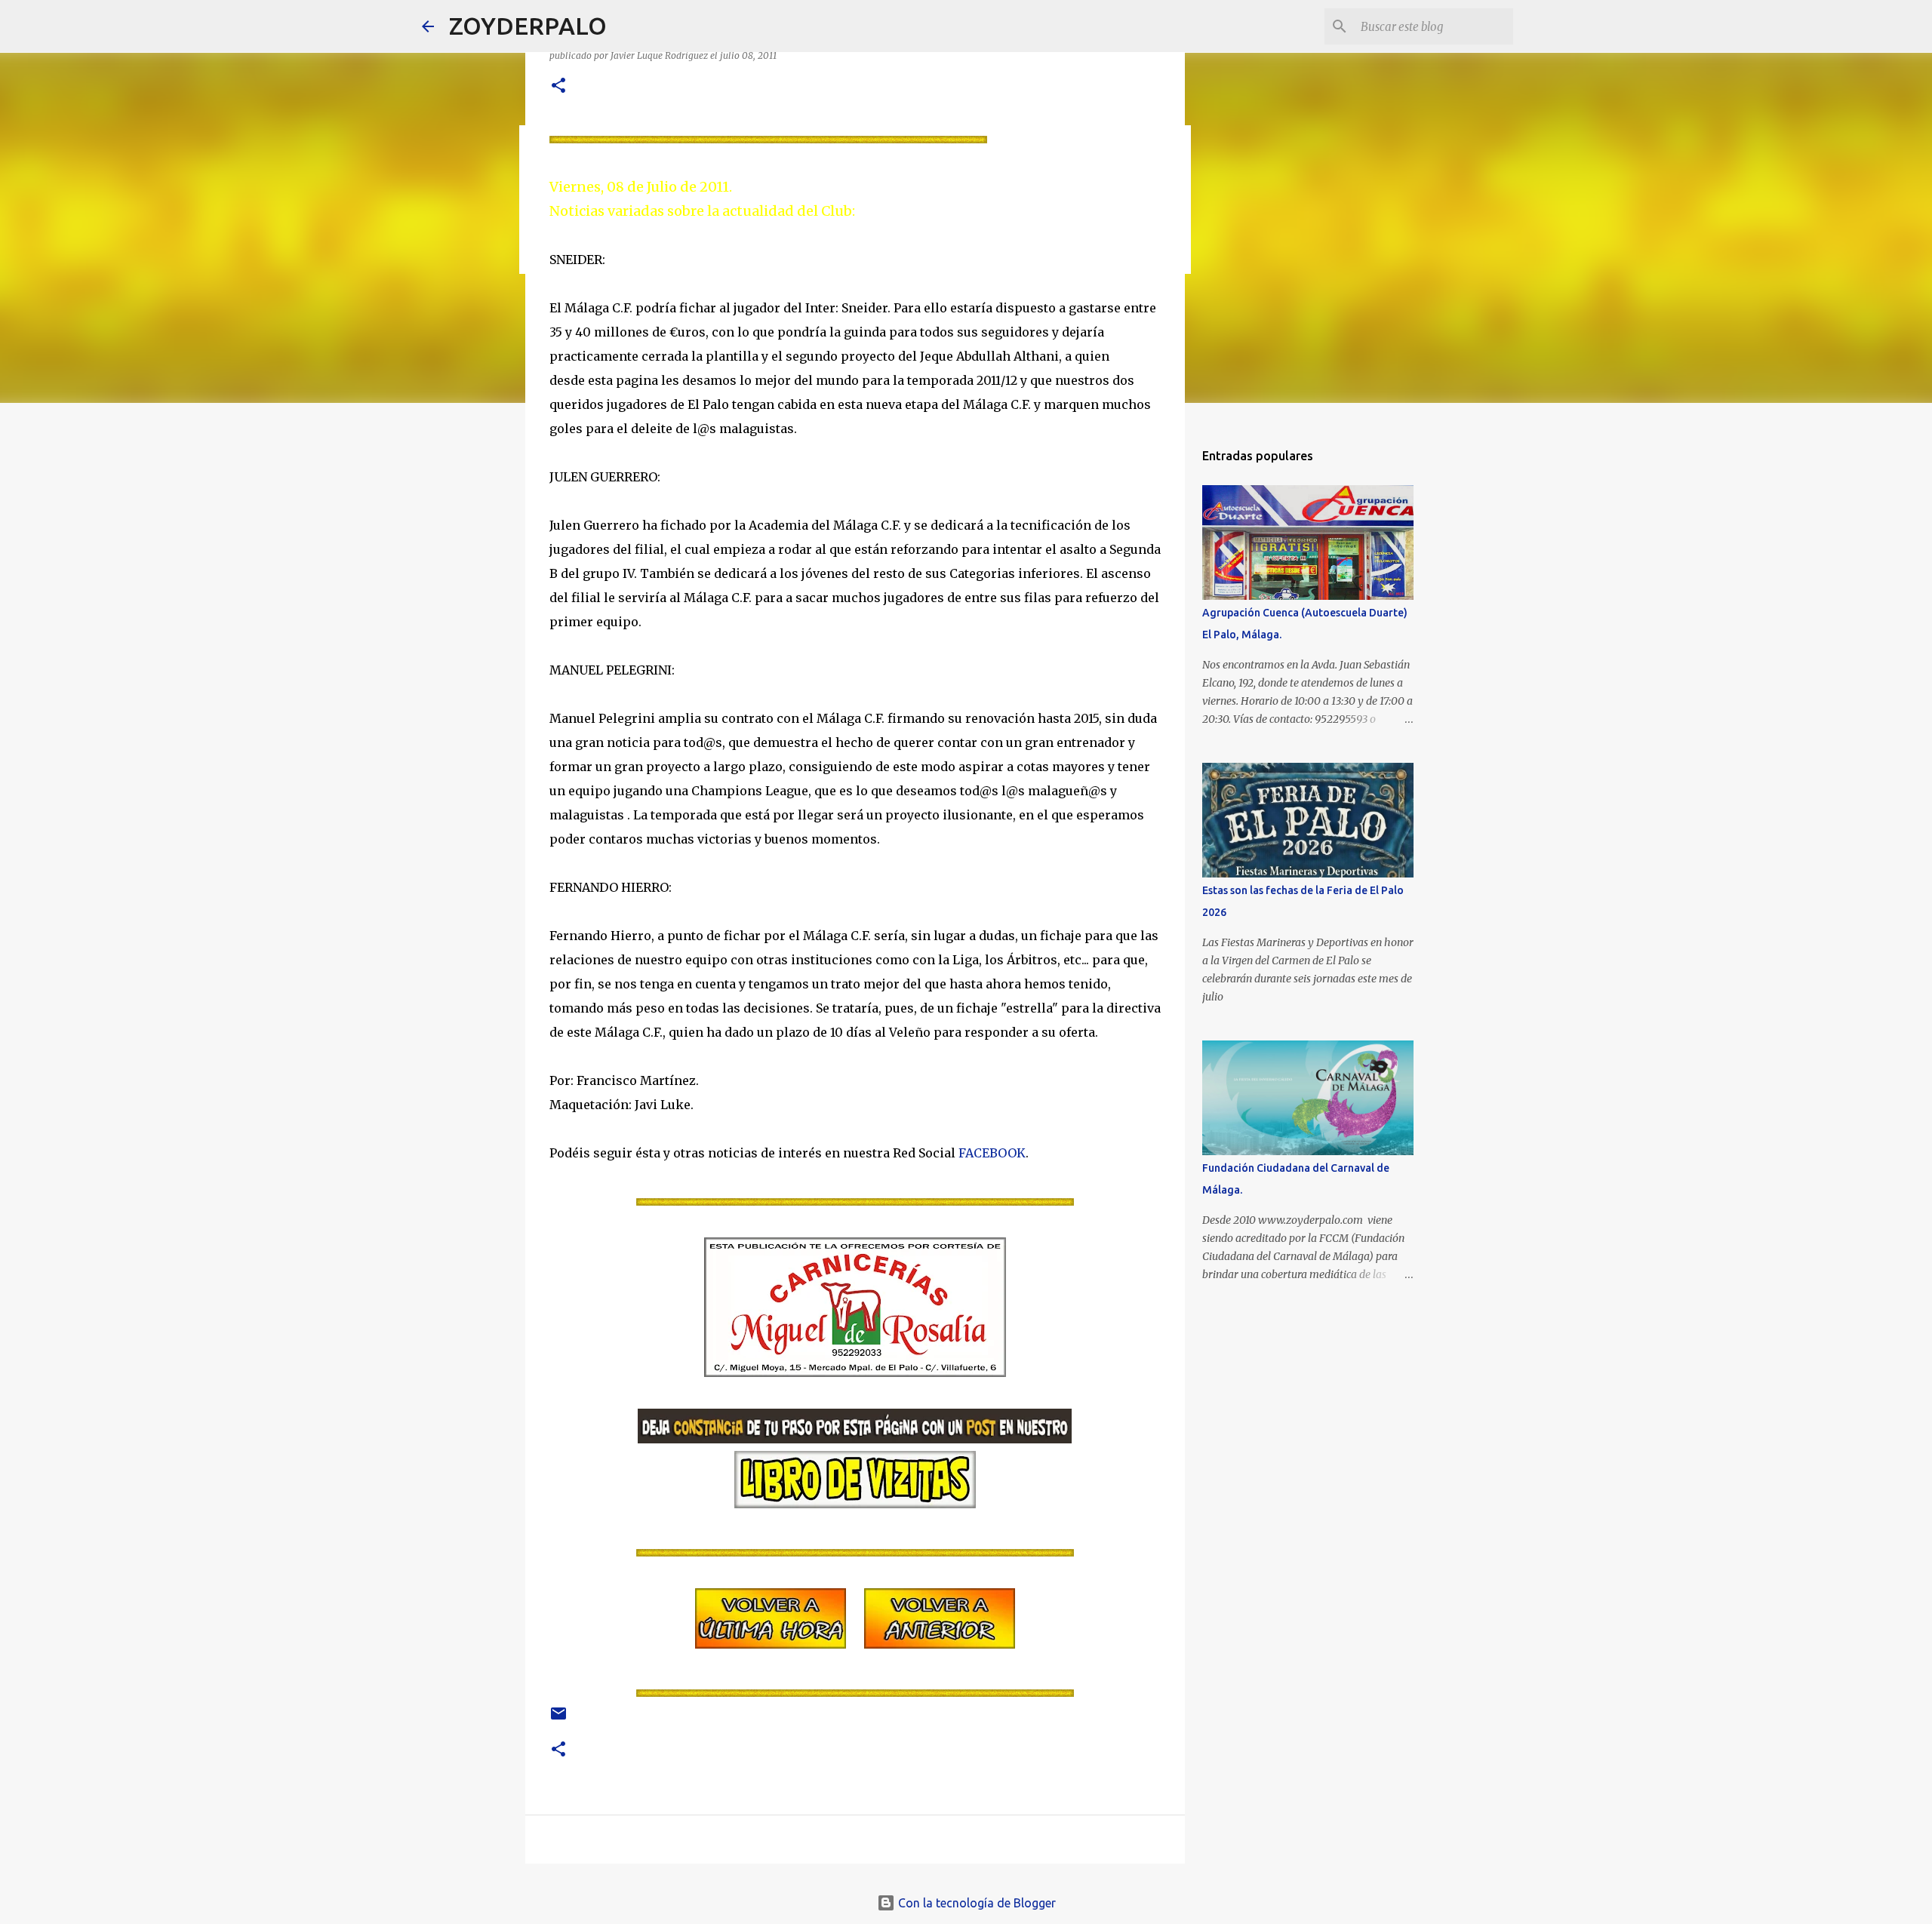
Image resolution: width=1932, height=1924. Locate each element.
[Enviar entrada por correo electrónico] (558, 1719)
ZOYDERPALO (528, 26)
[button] (558, 86)
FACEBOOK (992, 1153)
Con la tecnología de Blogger (975, 1903)
